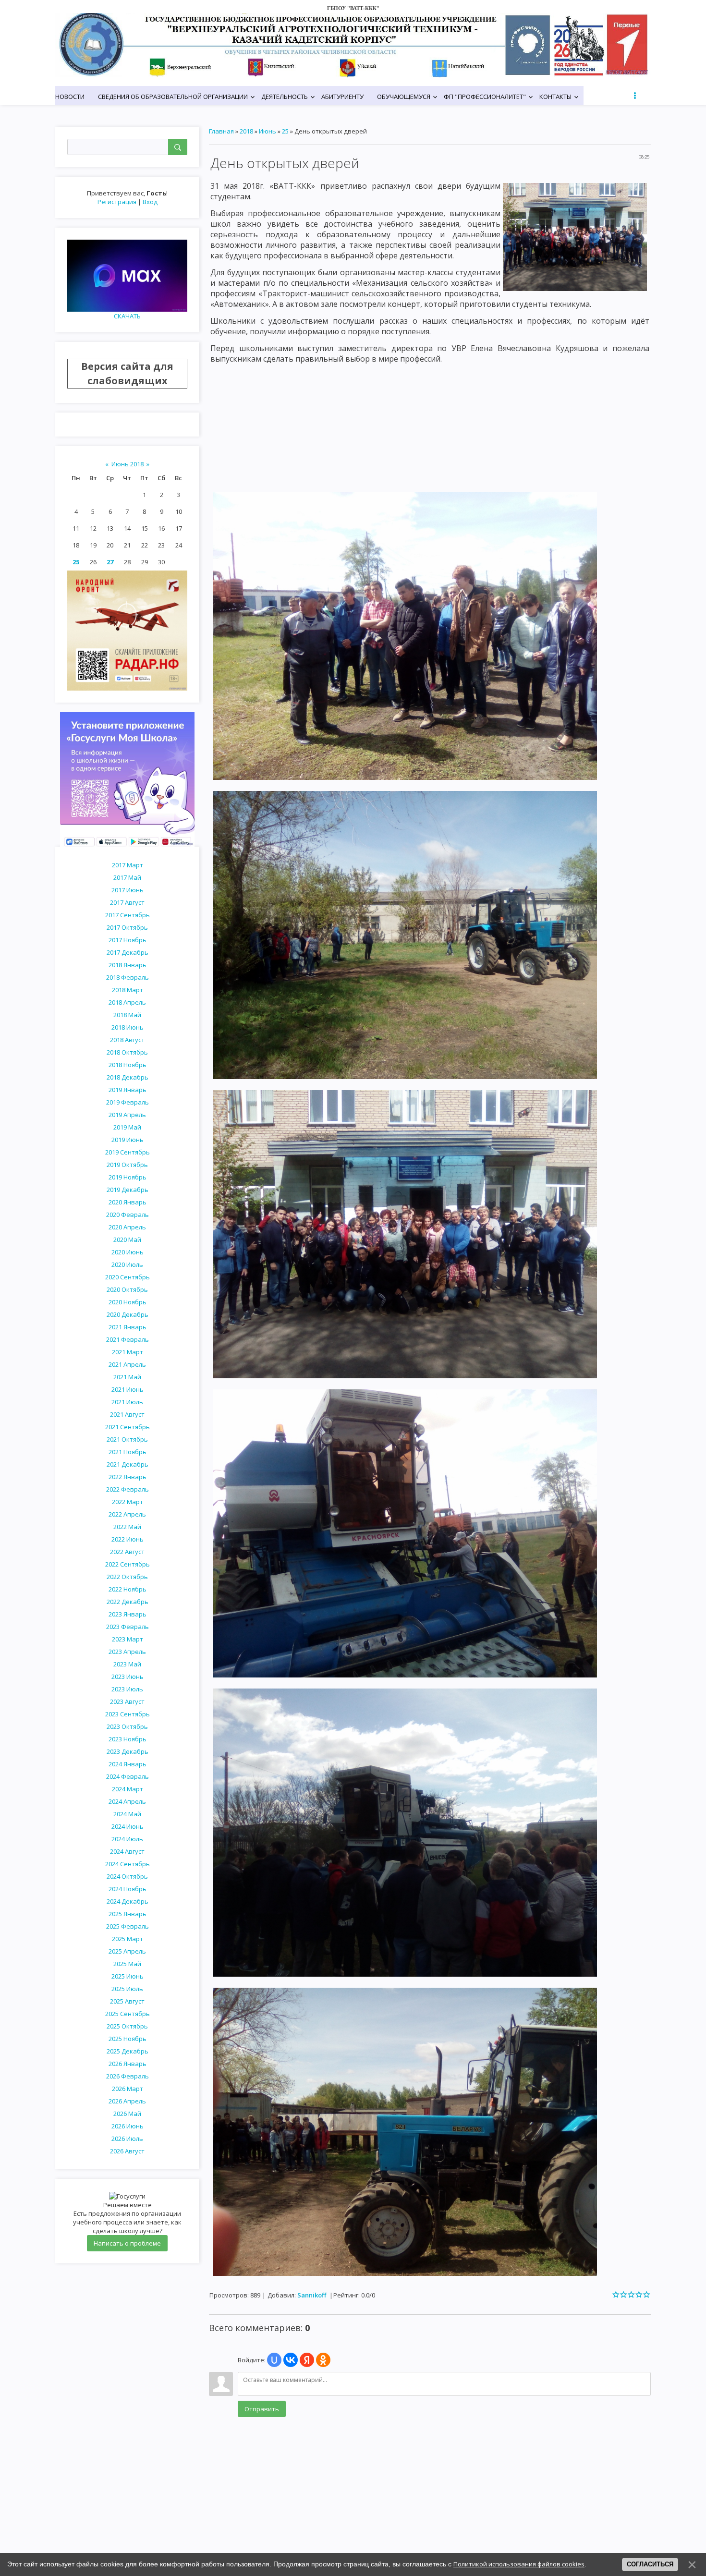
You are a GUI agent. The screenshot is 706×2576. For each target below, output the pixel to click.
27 (110, 562)
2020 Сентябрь (128, 1277)
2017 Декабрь (128, 952)
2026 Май (127, 2114)
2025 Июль (127, 1989)
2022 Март (128, 1502)
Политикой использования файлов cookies (519, 2564)
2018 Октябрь (127, 1052)
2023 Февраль (128, 1627)
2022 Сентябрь (128, 1564)
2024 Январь (128, 1764)
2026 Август (127, 2151)
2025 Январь (128, 1914)
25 (76, 562)
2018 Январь (128, 965)
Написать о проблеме (127, 2243)
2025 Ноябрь (128, 2039)
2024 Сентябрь (128, 1864)
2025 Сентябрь (128, 2014)
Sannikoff (312, 2295)
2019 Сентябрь (128, 1152)
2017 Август (127, 902)
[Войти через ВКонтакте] (291, 2360)
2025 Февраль (128, 1926)
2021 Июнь (128, 1389)
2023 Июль (127, 1689)
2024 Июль (127, 1839)
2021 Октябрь (127, 1439)
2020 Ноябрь (128, 1302)
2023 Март (128, 1639)
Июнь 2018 (128, 464)
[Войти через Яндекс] (307, 2360)
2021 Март (128, 1352)
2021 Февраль (128, 1339)
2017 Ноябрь (128, 940)
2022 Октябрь (127, 1577)
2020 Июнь (128, 1252)
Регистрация (117, 202)
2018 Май (127, 1015)
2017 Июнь (128, 890)
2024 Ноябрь (128, 1889)
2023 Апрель (127, 1652)
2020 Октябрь (127, 1289)
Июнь (268, 131)
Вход (150, 202)
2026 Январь (128, 2064)
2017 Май (127, 877)
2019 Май (127, 1127)
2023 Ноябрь (128, 1739)
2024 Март (128, 1789)
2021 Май (127, 1377)
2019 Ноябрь (128, 1177)
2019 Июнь (128, 1140)
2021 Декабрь (128, 1464)
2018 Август (127, 1040)
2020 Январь (128, 1202)
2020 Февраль (128, 1215)
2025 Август (127, 2001)
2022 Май (127, 1527)
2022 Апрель (127, 1514)
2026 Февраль (128, 2076)
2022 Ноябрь (128, 1589)
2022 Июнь (128, 1539)
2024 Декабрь (128, 1901)
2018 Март (128, 990)
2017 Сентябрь (128, 915)
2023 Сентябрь (128, 1714)
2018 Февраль (128, 977)
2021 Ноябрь (128, 1452)
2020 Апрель (127, 1227)
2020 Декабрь (128, 1314)
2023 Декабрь (128, 1751)
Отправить (262, 2409)
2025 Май (127, 1964)
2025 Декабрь (128, 2051)
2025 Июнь (128, 1976)
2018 (246, 131)
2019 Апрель (127, 1115)
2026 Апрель (127, 2101)
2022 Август (127, 1552)
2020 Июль (127, 1264)
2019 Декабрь (128, 1190)
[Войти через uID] (274, 2360)
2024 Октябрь (127, 1876)
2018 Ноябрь (128, 1065)
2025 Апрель (127, 1951)
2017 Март (128, 865)
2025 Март (128, 1939)
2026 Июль (127, 2139)
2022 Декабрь (128, 1602)
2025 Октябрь (127, 2026)
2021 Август (127, 1414)
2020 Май (127, 1239)
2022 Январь (128, 1477)
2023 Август (127, 1701)
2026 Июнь (128, 2126)
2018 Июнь (128, 1027)
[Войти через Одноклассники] (323, 2360)
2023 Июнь (128, 1677)
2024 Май (127, 1814)
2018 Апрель (127, 1002)
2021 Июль (127, 1402)
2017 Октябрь (127, 927)
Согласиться (650, 2564)
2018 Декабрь (128, 1077)
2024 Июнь (128, 1826)
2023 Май (127, 1664)
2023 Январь (128, 1614)
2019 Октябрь (127, 1165)
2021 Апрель (127, 1364)
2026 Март (128, 2089)
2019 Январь (128, 1090)
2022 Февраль (128, 1489)
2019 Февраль (128, 1102)
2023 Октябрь (127, 1726)
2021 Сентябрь (128, 1427)
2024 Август (127, 1851)
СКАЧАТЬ (127, 316)
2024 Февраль (128, 1776)
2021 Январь (128, 1327)
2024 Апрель (127, 1801)
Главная (221, 131)
